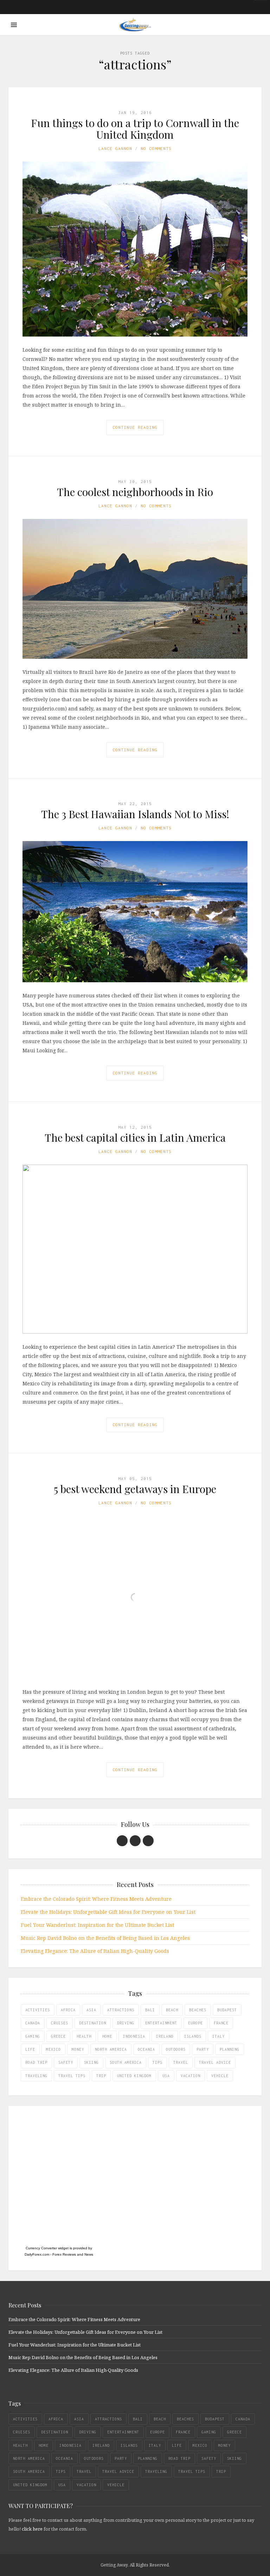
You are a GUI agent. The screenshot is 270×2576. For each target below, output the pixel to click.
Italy (218, 2036)
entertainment (161, 2023)
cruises (60, 2023)
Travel (181, 2062)
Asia (91, 2010)
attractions (121, 2010)
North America (111, 2049)
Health (84, 2036)
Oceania (146, 2049)
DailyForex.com (37, 2254)
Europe (195, 2023)
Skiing (91, 2062)
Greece (58, 2036)
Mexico (53, 2049)
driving (126, 2023)
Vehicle (220, 2076)
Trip (101, 2076)
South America (126, 2062)
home (107, 2036)
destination (93, 2023)
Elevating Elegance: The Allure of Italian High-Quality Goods (95, 1951)
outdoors (176, 2049)
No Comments (156, 148)
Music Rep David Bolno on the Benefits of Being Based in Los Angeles (105, 1938)
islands (193, 2036)
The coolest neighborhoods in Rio (135, 492)
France (221, 2023)
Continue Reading (135, 427)
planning (230, 2049)
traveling (36, 2076)
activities (38, 2010)
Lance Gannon (115, 148)
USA (166, 2076)
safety (66, 2062)
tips (157, 2062)
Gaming (33, 2036)
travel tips (72, 2076)
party (203, 2049)
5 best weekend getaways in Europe (135, 1489)
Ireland (165, 2036)
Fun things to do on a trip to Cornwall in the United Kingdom (135, 129)
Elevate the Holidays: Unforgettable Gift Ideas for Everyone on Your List (108, 1912)
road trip (36, 2062)
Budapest (227, 2010)
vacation (191, 2076)
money (78, 2049)
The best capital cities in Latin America (135, 1137)
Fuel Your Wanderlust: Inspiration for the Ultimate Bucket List (97, 1925)
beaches (198, 2010)
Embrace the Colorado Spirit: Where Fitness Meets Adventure (96, 1899)
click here (32, 2529)
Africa (68, 2010)
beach (172, 2010)
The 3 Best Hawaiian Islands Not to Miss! (135, 814)
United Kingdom (134, 2076)
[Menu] (14, 25)
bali (150, 2010)
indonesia (134, 2036)
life (30, 2049)
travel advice (215, 2062)
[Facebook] (122, 1841)
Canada (33, 2023)
